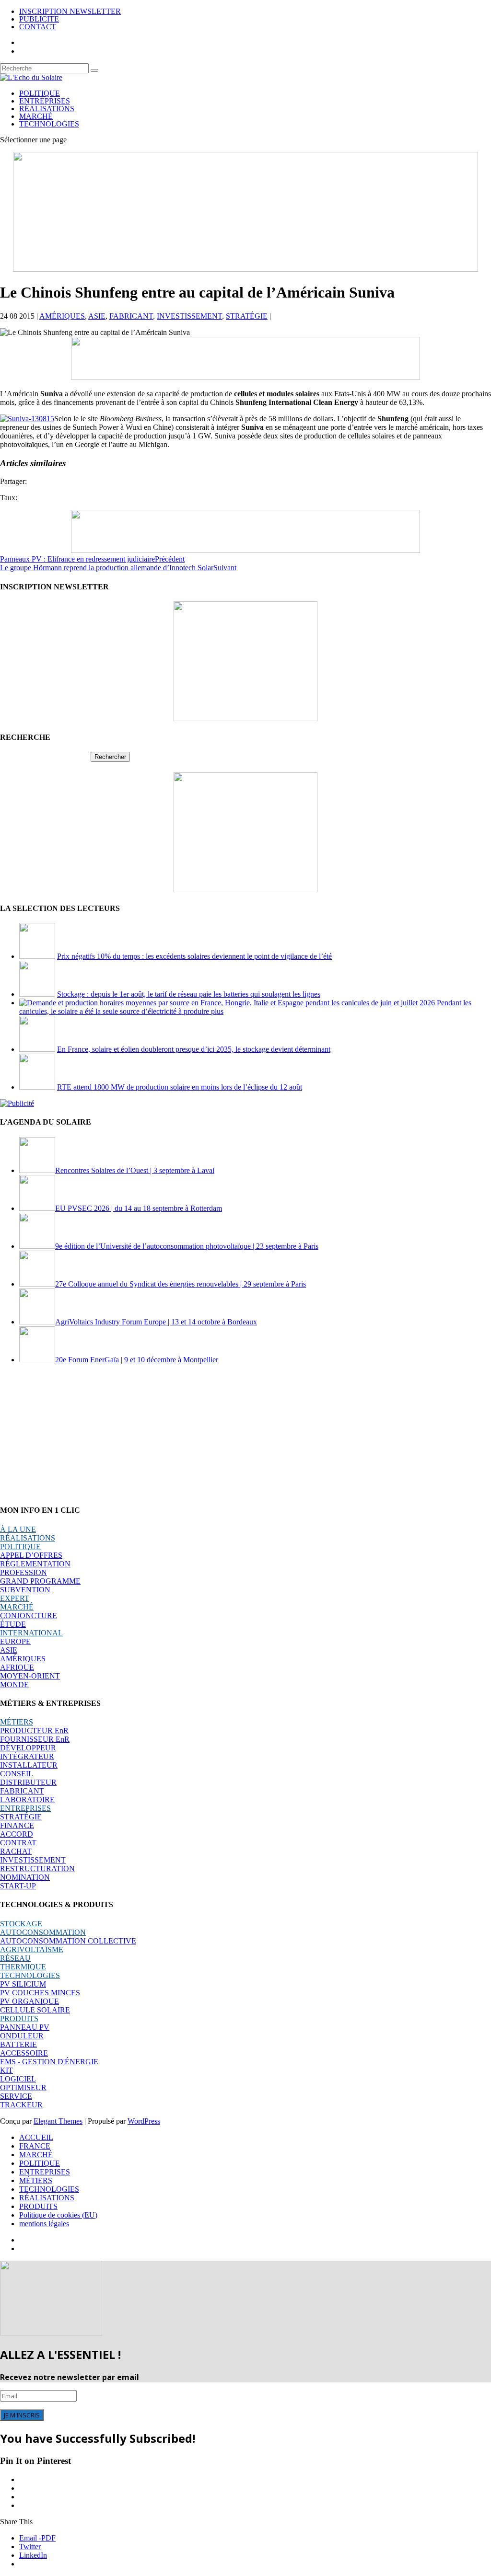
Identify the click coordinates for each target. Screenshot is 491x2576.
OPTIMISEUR (23, 2087)
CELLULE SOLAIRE (35, 2010)
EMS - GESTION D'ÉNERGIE (49, 2062)
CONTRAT (18, 1843)
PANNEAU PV (25, 2027)
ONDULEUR (22, 2036)
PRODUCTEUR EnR (34, 1731)
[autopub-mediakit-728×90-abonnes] (245, 550)
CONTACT (38, 27)
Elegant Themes (58, 2121)
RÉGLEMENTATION (35, 1564)
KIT (6, 2070)
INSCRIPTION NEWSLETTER (70, 11)
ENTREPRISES (45, 101)
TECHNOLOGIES (49, 124)
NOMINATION (25, 1877)
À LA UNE (18, 1529)
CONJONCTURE (29, 1616)
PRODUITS (19, 2018)
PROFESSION (23, 1572)
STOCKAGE (21, 1924)
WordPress (144, 2121)
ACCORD (17, 1834)
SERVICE (16, 2096)
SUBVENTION (25, 1590)
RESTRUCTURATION (37, 1869)
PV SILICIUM (23, 1984)
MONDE (14, 1685)
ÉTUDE (13, 1624)
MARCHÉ (36, 116)
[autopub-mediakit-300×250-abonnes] (245, 890)
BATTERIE (18, 2044)
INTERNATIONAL (31, 1633)
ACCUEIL (36, 2137)
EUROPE (15, 1641)
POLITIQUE (40, 93)
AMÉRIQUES (62, 316)
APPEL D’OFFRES (31, 1555)
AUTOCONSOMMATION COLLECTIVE (68, 1941)
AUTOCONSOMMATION (43, 1932)
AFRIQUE (17, 1667)
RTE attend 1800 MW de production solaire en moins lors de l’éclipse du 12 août (180, 1087)
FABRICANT (131, 316)
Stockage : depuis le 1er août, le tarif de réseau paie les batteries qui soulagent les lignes (189, 994)
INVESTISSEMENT (189, 316)
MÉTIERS (17, 1722)
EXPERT (15, 1598)
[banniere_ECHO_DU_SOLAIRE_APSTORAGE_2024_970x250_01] (245, 269)
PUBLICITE (39, 19)
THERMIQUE (23, 1967)
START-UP (18, 1886)
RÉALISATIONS (47, 109)
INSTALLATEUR (29, 1765)
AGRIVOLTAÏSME (32, 1949)
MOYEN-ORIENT (30, 1676)
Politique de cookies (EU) (58, 2215)
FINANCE (17, 1825)
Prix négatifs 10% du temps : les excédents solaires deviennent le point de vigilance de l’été (194, 956)
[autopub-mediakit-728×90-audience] (245, 377)
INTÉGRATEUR (27, 1756)
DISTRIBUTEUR (28, 1782)
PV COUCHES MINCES (40, 1993)
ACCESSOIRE (24, 2053)
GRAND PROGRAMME (40, 1581)
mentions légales (44, 2224)
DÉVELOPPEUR (28, 1748)
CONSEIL (17, 1774)
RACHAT (16, 1851)
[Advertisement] (245, 1434)
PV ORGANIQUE (29, 2001)
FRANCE (35, 2146)
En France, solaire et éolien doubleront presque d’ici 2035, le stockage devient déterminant (194, 1049)
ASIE (97, 316)
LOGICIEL (18, 2079)
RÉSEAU (15, 1958)
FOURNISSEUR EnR (35, 1739)
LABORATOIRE (27, 1800)
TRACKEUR (21, 2105)
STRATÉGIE (247, 316)
